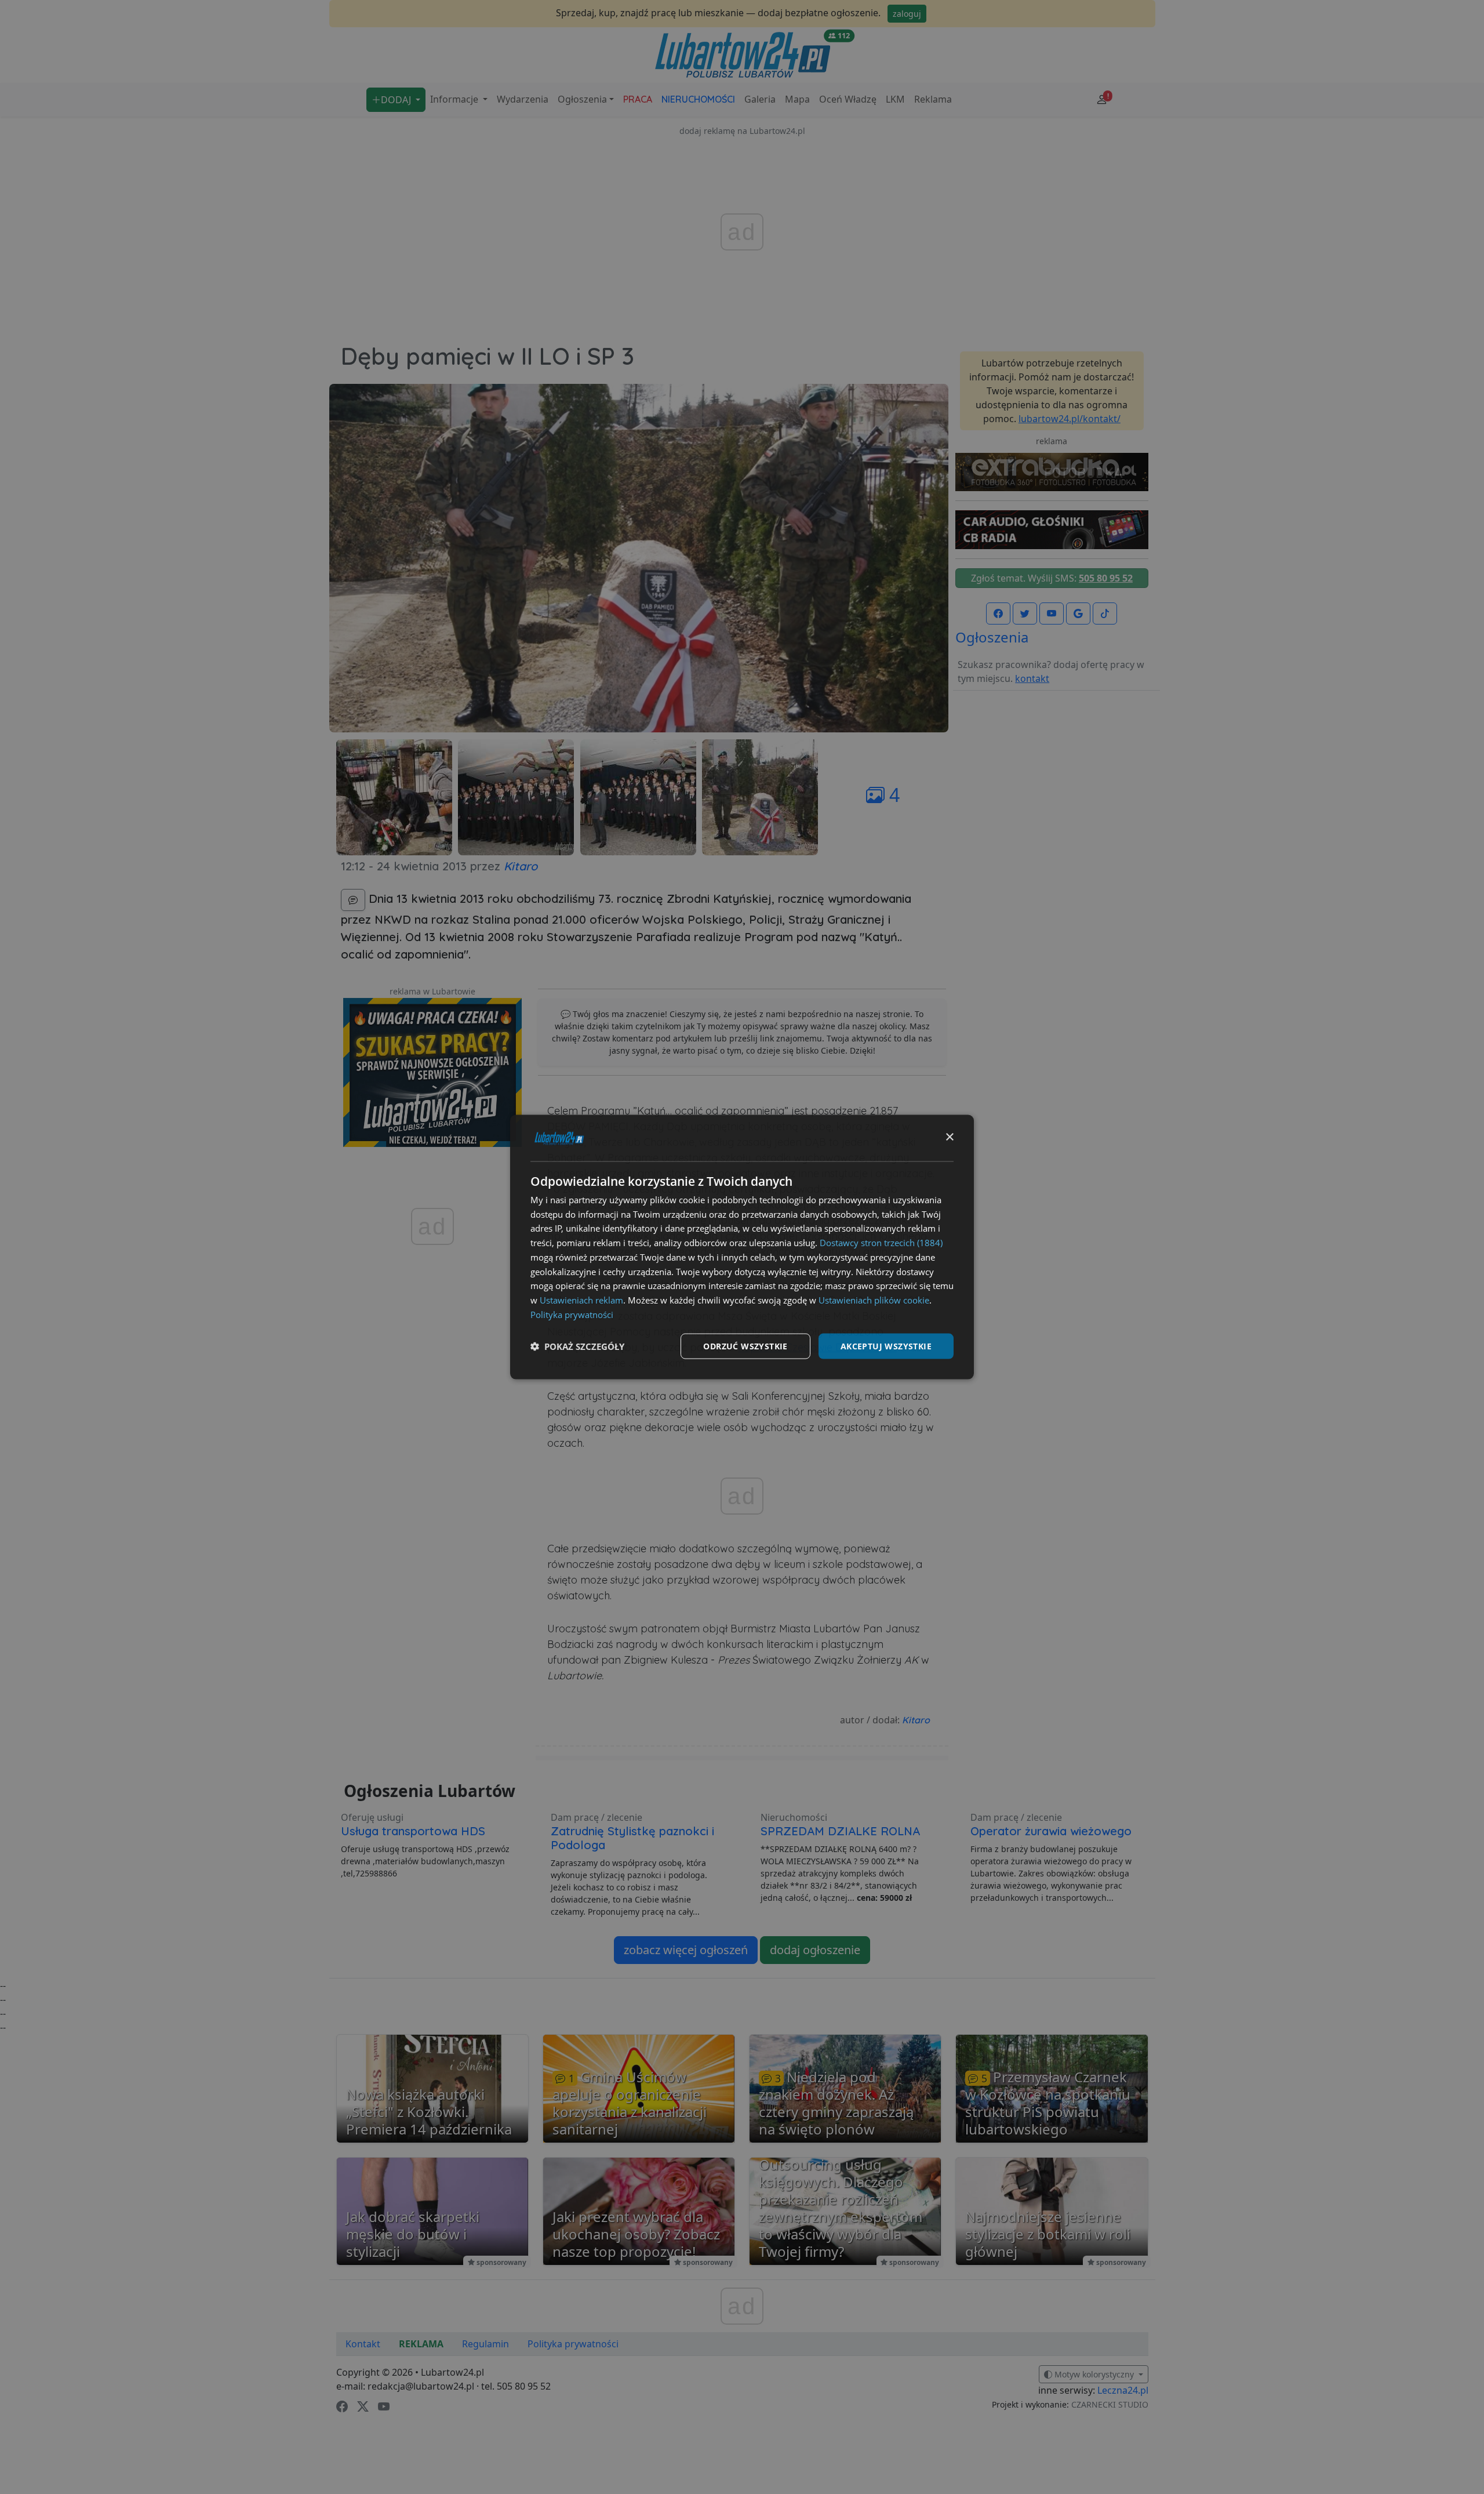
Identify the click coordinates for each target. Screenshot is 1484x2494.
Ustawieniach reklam (581, 1300)
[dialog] (742, 1247)
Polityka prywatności (572, 1314)
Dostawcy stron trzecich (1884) (881, 1243)
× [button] (949, 1137)
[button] (577, 1346)
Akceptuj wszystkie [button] (886, 1346)
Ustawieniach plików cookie (874, 1300)
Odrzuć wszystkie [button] (745, 1346)
